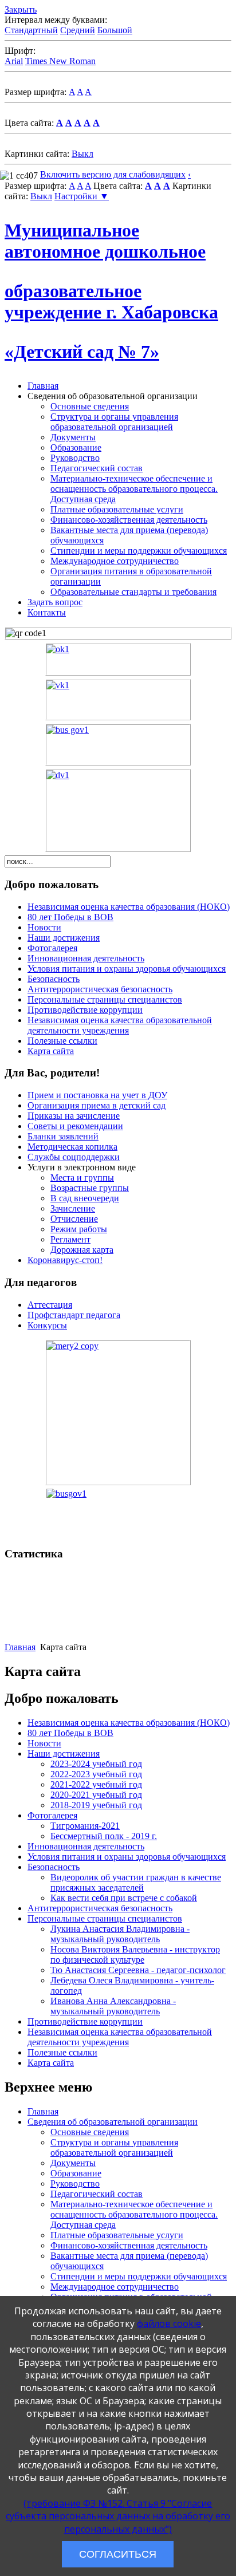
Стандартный (31, 30)
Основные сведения (90, 406)
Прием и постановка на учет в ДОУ (97, 1095)
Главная (43, 386)
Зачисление (73, 1208)
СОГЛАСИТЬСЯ (118, 2554)
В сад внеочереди (85, 1198)
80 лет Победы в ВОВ (70, 917)
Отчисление (74, 1219)
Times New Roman (60, 61)
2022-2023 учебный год (96, 1774)
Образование (76, 447)
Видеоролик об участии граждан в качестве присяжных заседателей (136, 1882)
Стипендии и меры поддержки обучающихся (139, 551)
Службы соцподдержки (74, 1157)
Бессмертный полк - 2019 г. (104, 1836)
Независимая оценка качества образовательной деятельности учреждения (120, 1025)
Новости (44, 927)
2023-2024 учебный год (96, 1764)
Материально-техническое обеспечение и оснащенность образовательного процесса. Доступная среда (134, 489)
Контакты (47, 612)
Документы (73, 437)
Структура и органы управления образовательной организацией (114, 422)
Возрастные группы (90, 1188)
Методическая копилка (72, 1147)
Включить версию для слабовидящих (113, 174)
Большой (115, 30)
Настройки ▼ (82, 196)
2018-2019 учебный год (96, 1805)
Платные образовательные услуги (117, 509)
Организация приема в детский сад (97, 1105)
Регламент (70, 1239)
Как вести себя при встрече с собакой (124, 1898)
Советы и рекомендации (75, 1126)
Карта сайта (51, 1051)
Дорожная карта (82, 1250)
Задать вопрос (55, 602)
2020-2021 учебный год (96, 1795)
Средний (78, 30)
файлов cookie (169, 2323)
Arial (14, 61)
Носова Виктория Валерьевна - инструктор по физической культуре (135, 1954)
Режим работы (79, 1229)
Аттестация (50, 1305)
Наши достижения (64, 938)
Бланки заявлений (63, 1136)
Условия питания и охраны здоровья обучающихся (127, 969)
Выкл (82, 154)
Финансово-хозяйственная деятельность (129, 520)
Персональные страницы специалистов (105, 999)
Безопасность (54, 979)
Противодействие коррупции (85, 1010)
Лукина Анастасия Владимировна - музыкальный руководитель (120, 1934)
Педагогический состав (97, 468)
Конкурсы (47, 1325)
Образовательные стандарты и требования (133, 592)
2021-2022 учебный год (96, 1784)
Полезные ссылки (62, 1041)
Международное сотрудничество (115, 561)
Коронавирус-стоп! (65, 1260)
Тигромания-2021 (85, 1826)
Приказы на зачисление (74, 1116)
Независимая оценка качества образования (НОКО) (129, 907)
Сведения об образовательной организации (113, 2122)
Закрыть (21, 9)
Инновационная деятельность (86, 958)
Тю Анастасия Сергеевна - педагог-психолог (138, 1970)
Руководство (75, 458)
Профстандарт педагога (74, 1315)
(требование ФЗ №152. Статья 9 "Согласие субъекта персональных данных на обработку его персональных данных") (118, 2516)
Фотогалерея (52, 948)
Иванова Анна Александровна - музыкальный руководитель (113, 2006)
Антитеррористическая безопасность (100, 989)
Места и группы (82, 1177)
